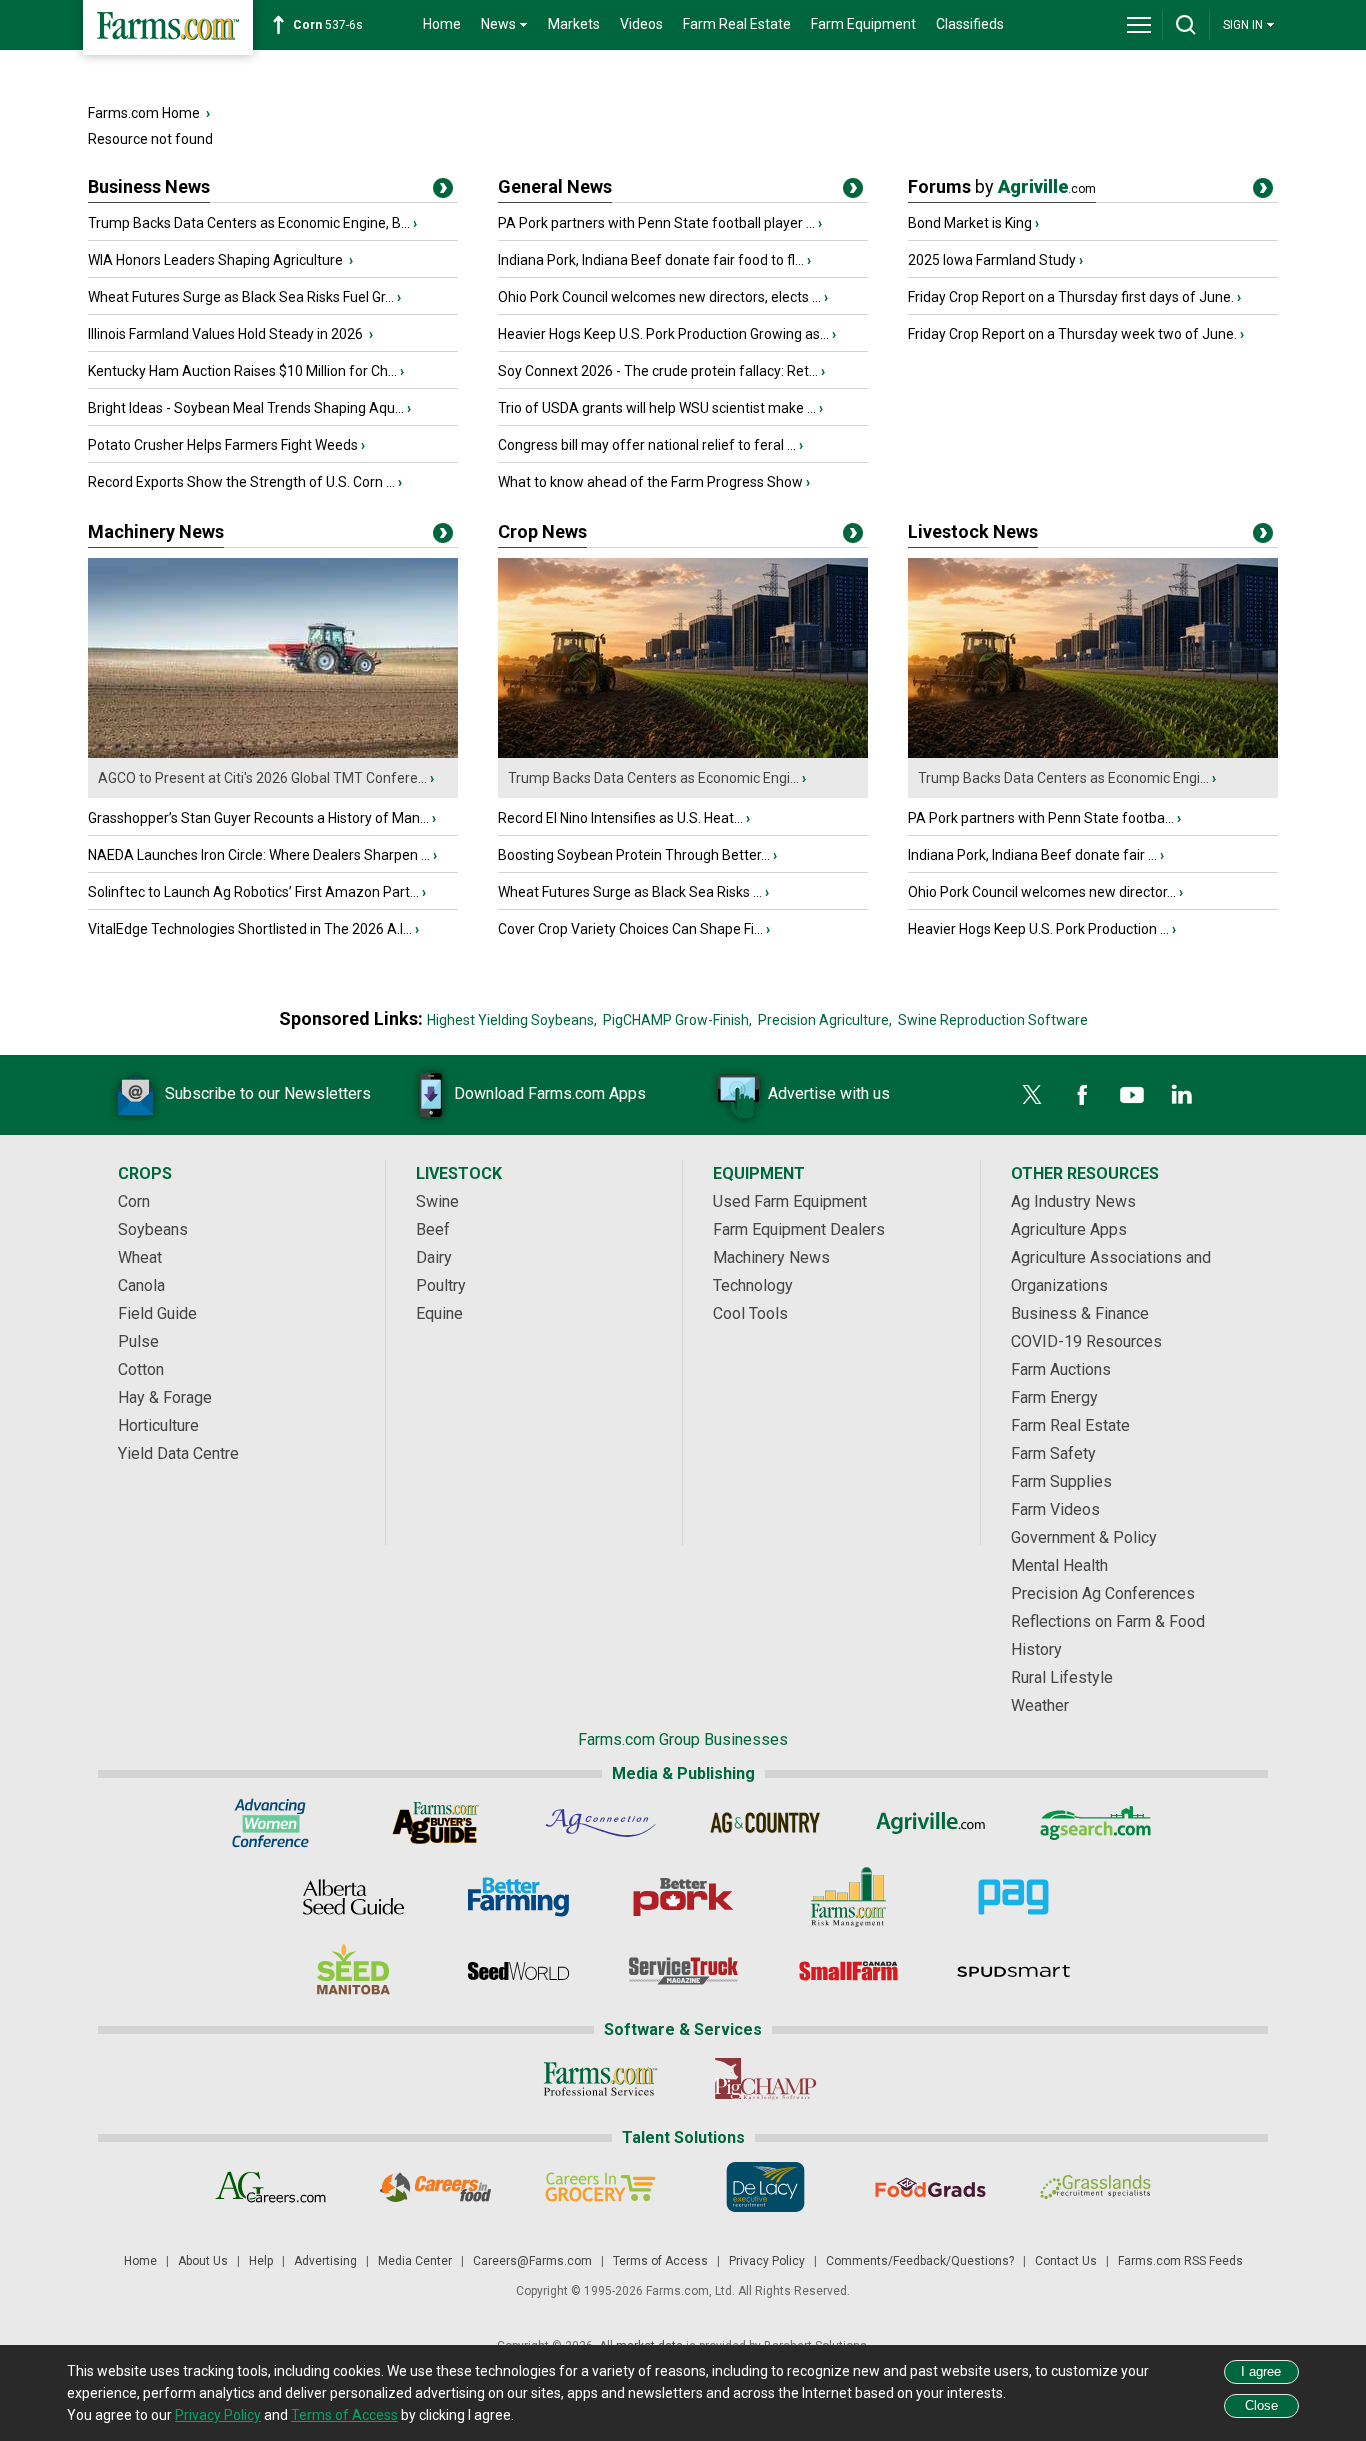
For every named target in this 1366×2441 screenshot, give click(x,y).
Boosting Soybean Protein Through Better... (634, 855)
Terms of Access (660, 2261)
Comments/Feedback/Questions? (920, 2261)
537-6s (328, 25)
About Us (203, 2261)
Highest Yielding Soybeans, (512, 1020)
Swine (437, 1201)
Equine (439, 1313)
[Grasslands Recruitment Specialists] (1095, 2187)
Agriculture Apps (1069, 1229)
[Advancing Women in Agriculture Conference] (270, 1823)
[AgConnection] (600, 1823)
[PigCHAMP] (765, 2079)
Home (442, 24)
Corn (134, 1201)
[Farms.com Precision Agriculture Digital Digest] (1013, 1897)
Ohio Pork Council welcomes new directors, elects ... (659, 297)
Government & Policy (1084, 1537)
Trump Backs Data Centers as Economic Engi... (653, 778)
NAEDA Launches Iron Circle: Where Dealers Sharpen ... (259, 855)
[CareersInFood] (435, 2187)
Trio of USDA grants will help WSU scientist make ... (657, 408)
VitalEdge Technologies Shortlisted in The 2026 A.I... (250, 929)
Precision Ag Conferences (1103, 1593)
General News (555, 186)
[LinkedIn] (1182, 1095)
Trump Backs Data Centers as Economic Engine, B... (249, 223)
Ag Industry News (1073, 1201)
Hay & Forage (165, 1397)
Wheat (140, 1257)
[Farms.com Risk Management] (848, 1897)
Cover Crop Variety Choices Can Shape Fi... (630, 929)
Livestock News (973, 531)
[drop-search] (1186, 25)
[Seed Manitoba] (353, 1971)
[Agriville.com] (930, 1823)
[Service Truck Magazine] (683, 1971)
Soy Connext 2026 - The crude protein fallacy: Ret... (658, 371)
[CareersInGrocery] (600, 2187)
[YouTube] (1132, 1095)
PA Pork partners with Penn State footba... (1041, 818)
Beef (433, 1229)
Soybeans (153, 1229)
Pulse (138, 1341)
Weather (1040, 1705)
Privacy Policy (767, 2261)
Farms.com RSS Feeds (1180, 2261)
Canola (141, 1285)
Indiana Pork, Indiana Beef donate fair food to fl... (651, 260)
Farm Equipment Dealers (799, 1229)
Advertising (325, 2261)
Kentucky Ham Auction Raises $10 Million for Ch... (242, 371)
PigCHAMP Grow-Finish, (677, 1020)
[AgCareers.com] (270, 2187)
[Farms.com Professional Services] (600, 2079)
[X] (1032, 1095)
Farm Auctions (1061, 1369)
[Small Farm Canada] (848, 1971)
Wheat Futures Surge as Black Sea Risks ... (630, 892)
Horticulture (158, 1425)
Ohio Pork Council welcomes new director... (1042, 892)
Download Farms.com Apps (550, 1093)
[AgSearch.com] (1095, 1823)
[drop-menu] (1139, 25)
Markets (574, 24)
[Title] (443, 192)
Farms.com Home (144, 113)
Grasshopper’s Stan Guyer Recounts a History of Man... (258, 818)
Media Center (415, 2261)
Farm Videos (1055, 1509)
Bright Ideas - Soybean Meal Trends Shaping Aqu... (246, 408)
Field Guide (157, 1313)
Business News (149, 186)
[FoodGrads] (930, 2187)
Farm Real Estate (737, 24)
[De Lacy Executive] (765, 2187)
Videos (641, 24)
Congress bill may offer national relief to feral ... (647, 445)
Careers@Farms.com (532, 2261)
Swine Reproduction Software (993, 1020)
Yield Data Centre (178, 1453)
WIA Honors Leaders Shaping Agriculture (217, 260)
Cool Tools (750, 1313)
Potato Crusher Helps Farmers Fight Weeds (223, 445)
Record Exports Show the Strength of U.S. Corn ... (241, 482)
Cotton (141, 1369)
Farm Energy (1054, 1397)
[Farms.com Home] (168, 27)
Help (261, 2261)
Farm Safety (1053, 1453)
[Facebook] (1082, 1095)
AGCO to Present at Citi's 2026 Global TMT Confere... (262, 778)
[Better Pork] (683, 1897)
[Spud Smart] (1013, 1971)
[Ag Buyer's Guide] (435, 1823)
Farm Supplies (1061, 1481)
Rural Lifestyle (1062, 1677)
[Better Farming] (518, 1897)
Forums (1002, 186)
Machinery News (156, 531)
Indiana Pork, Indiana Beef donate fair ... (1032, 855)
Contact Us (1066, 2261)
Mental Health (1059, 1565)
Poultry (441, 1285)
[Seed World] (518, 1971)
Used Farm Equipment (790, 1201)
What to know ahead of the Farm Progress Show (650, 482)
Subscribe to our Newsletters (268, 1093)
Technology (753, 1285)
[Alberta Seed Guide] (353, 1897)
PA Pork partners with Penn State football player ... (656, 223)
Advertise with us (829, 1093)
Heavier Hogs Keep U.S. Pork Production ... (1038, 929)
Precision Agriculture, (825, 1020)
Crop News (542, 531)
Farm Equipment (863, 24)
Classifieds (970, 24)
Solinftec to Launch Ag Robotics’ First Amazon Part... (253, 892)
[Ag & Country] (765, 1823)
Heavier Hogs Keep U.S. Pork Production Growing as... (663, 334)
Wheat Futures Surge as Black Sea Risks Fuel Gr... (241, 297)
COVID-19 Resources (1086, 1341)
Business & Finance (1080, 1313)
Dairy (434, 1257)
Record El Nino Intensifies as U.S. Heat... (620, 818)
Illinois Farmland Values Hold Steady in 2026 (227, 334)
